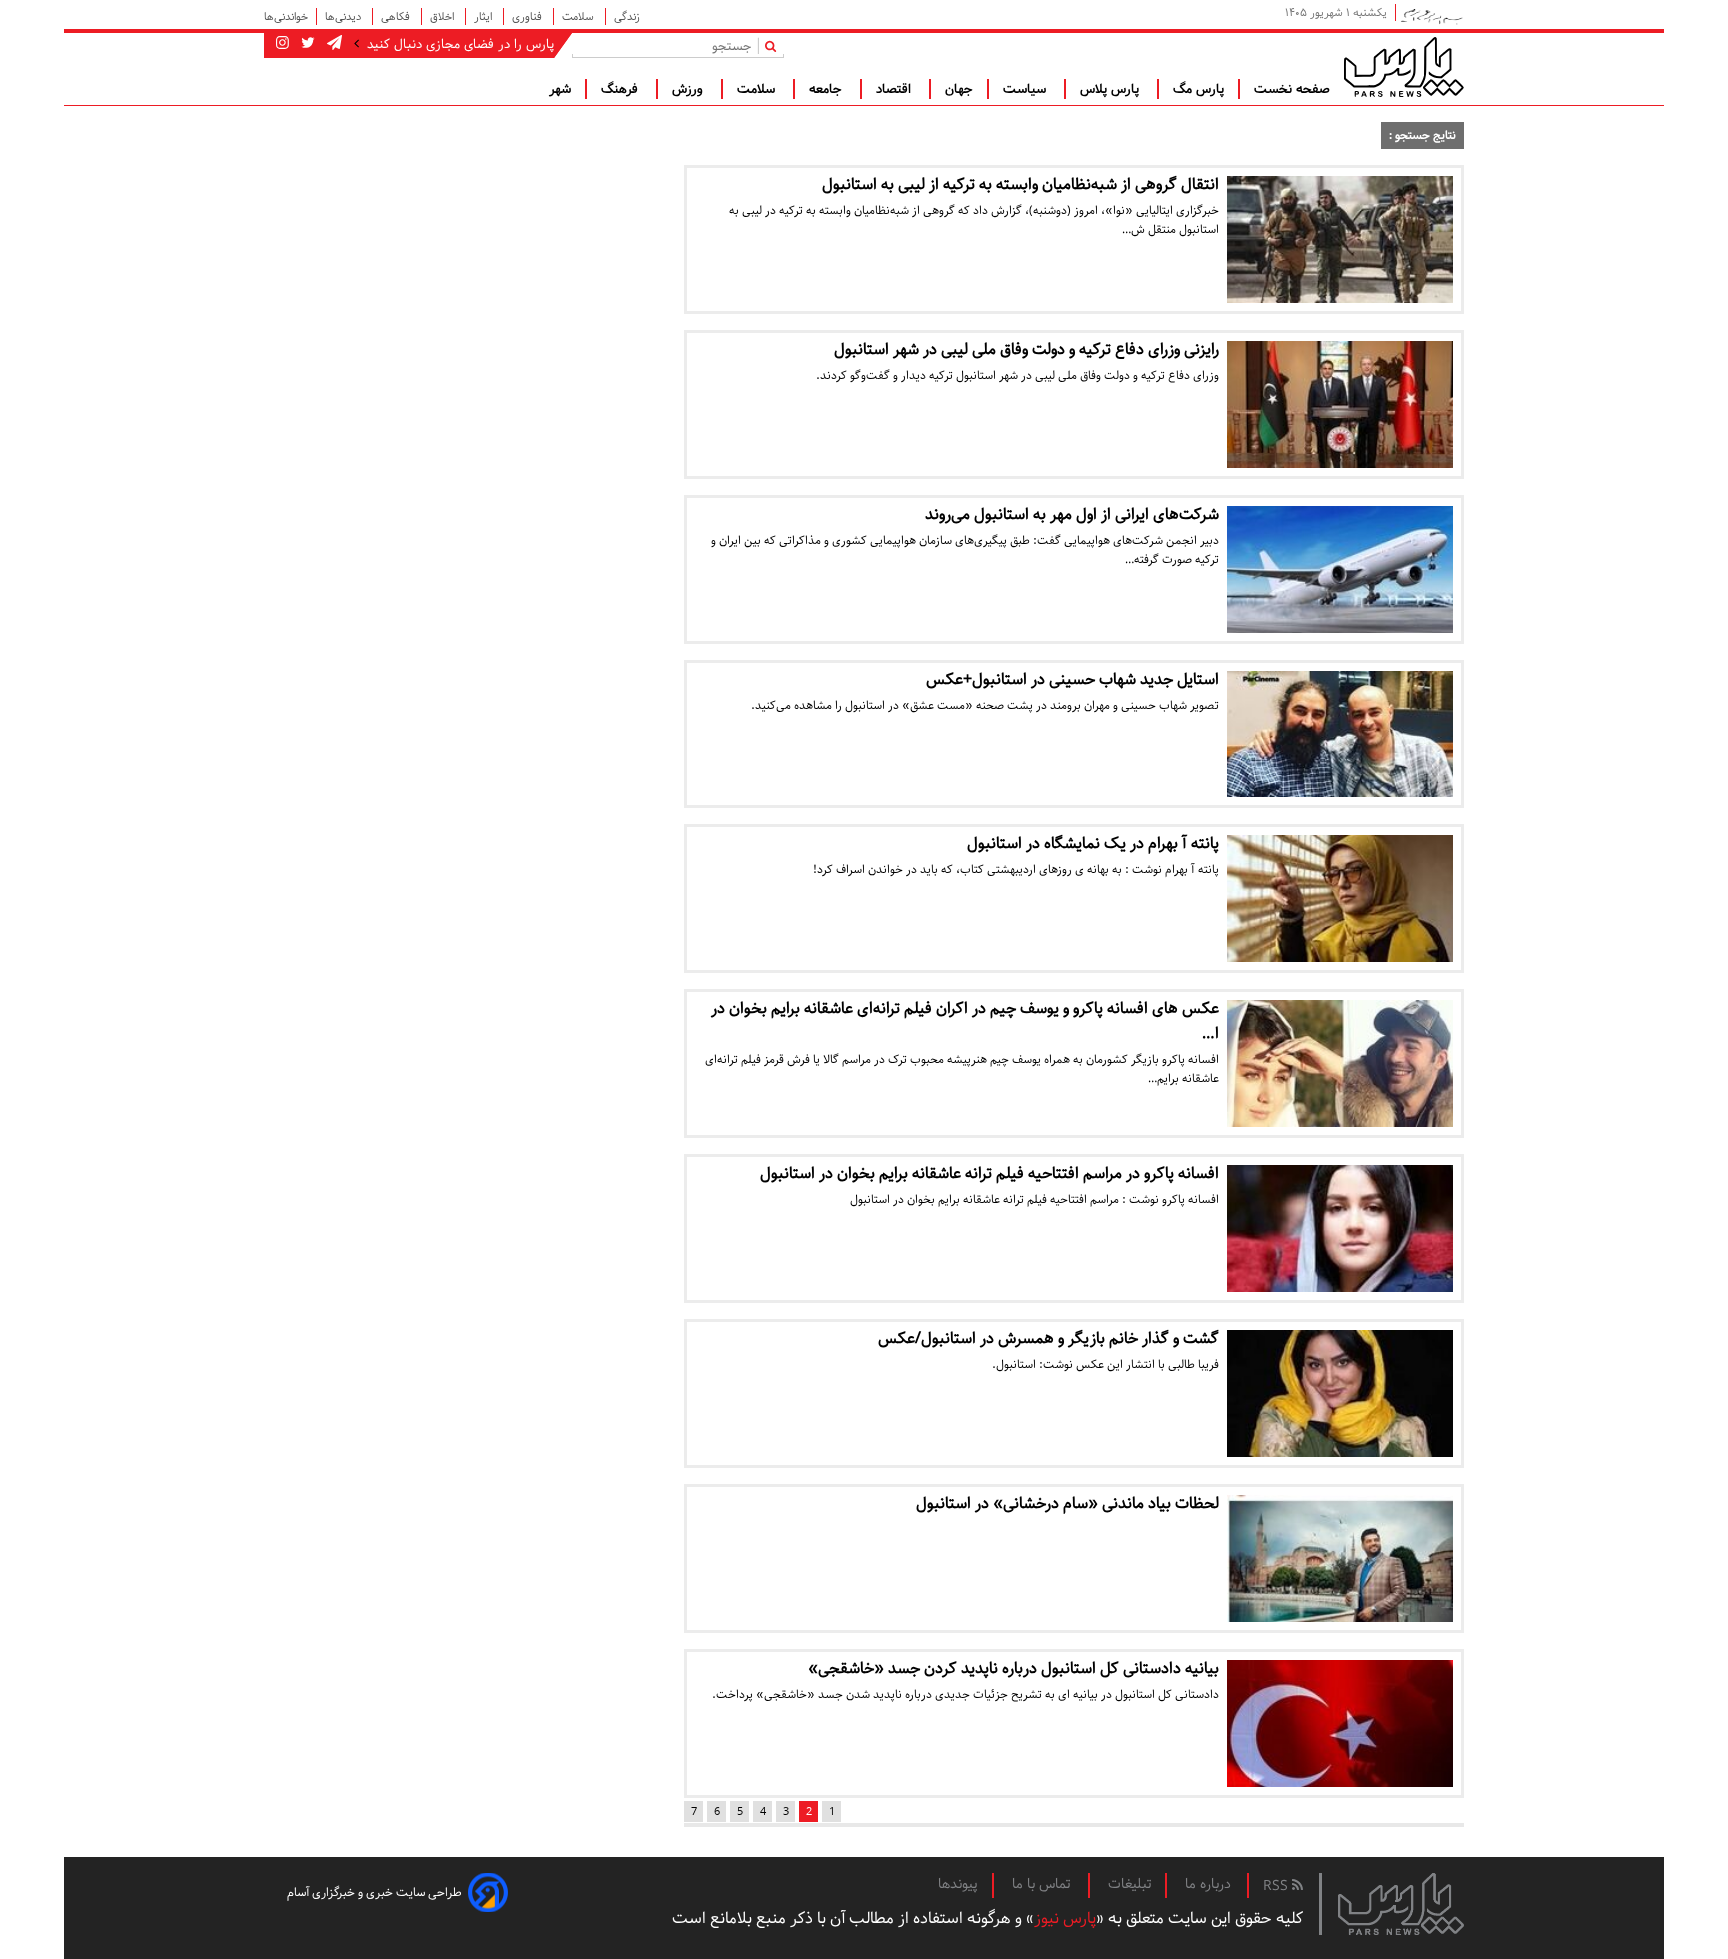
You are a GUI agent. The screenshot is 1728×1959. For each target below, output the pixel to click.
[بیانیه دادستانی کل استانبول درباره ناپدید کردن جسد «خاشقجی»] (1340, 1723)
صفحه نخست (1292, 89)
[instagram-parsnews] (282, 44)
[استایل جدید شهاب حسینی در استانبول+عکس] (1340, 734)
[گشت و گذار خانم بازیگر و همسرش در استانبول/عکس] (1340, 1393)
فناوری (528, 16)
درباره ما (1208, 1884)
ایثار (484, 16)
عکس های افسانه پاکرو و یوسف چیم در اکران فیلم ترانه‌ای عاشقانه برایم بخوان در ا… (965, 1021)
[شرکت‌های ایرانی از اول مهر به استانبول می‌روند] (1340, 569)
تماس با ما (1043, 1884)
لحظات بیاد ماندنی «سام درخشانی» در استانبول (1067, 1503)
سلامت (579, 16)
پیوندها (958, 1884)
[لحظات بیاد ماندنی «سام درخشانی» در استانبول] (1340, 1558)
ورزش (689, 89)
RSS (1277, 1886)
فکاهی (397, 16)
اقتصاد (895, 89)
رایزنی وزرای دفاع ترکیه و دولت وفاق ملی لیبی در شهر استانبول (1026, 349)
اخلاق (443, 16)
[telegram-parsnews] (332, 44)
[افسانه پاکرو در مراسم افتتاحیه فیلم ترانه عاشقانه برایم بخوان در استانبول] (1340, 1228)
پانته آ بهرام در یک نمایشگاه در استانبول (1093, 843)
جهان (959, 89)
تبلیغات (1129, 1884)
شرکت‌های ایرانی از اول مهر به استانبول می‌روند (1072, 514)
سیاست (1026, 89)
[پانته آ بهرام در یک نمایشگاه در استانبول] (1340, 898)
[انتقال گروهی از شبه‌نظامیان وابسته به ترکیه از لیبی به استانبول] (1340, 239)
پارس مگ (1198, 89)
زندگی (627, 16)
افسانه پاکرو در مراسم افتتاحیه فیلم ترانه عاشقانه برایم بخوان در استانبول (989, 1173)
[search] (774, 45)
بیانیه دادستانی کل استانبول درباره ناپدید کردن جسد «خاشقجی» (1013, 1668)
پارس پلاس (1111, 89)
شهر (560, 89)
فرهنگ (621, 89)
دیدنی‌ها (344, 16)
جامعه (827, 89)
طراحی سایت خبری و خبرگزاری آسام (374, 1892)
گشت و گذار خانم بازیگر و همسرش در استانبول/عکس (1048, 1338)
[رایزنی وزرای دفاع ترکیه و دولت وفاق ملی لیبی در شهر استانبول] (1340, 404)
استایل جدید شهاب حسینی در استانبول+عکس (1072, 679)
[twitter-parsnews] (306, 44)
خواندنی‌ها (286, 16)
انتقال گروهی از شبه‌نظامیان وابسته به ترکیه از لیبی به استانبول (1020, 184)
